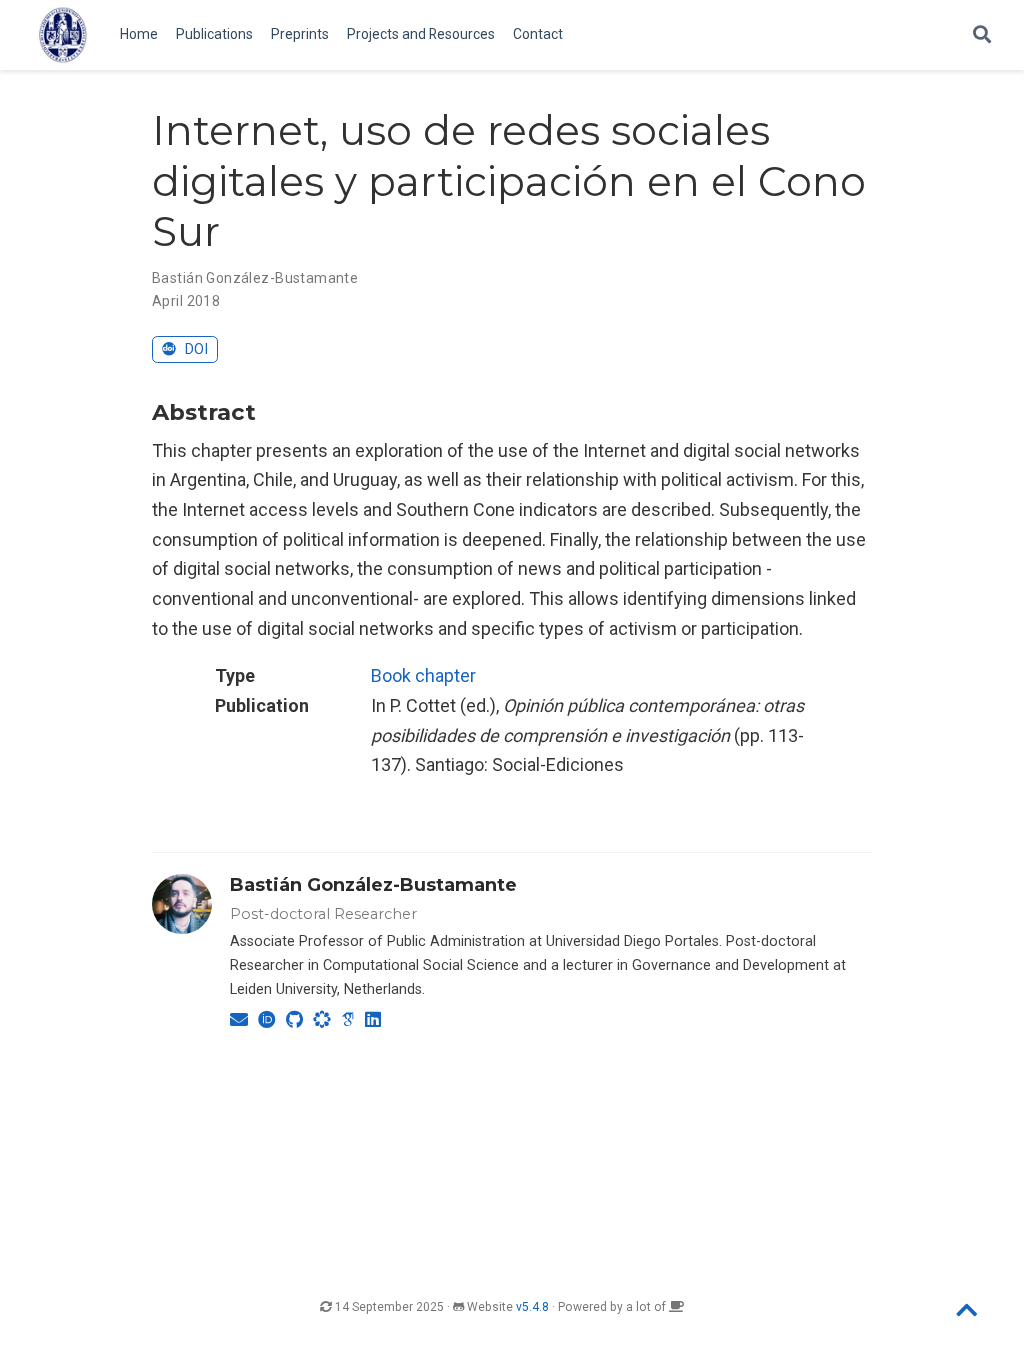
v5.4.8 (532, 1307)
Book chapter (423, 675)
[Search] (982, 35)
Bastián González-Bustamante (373, 885)
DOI (194, 349)
